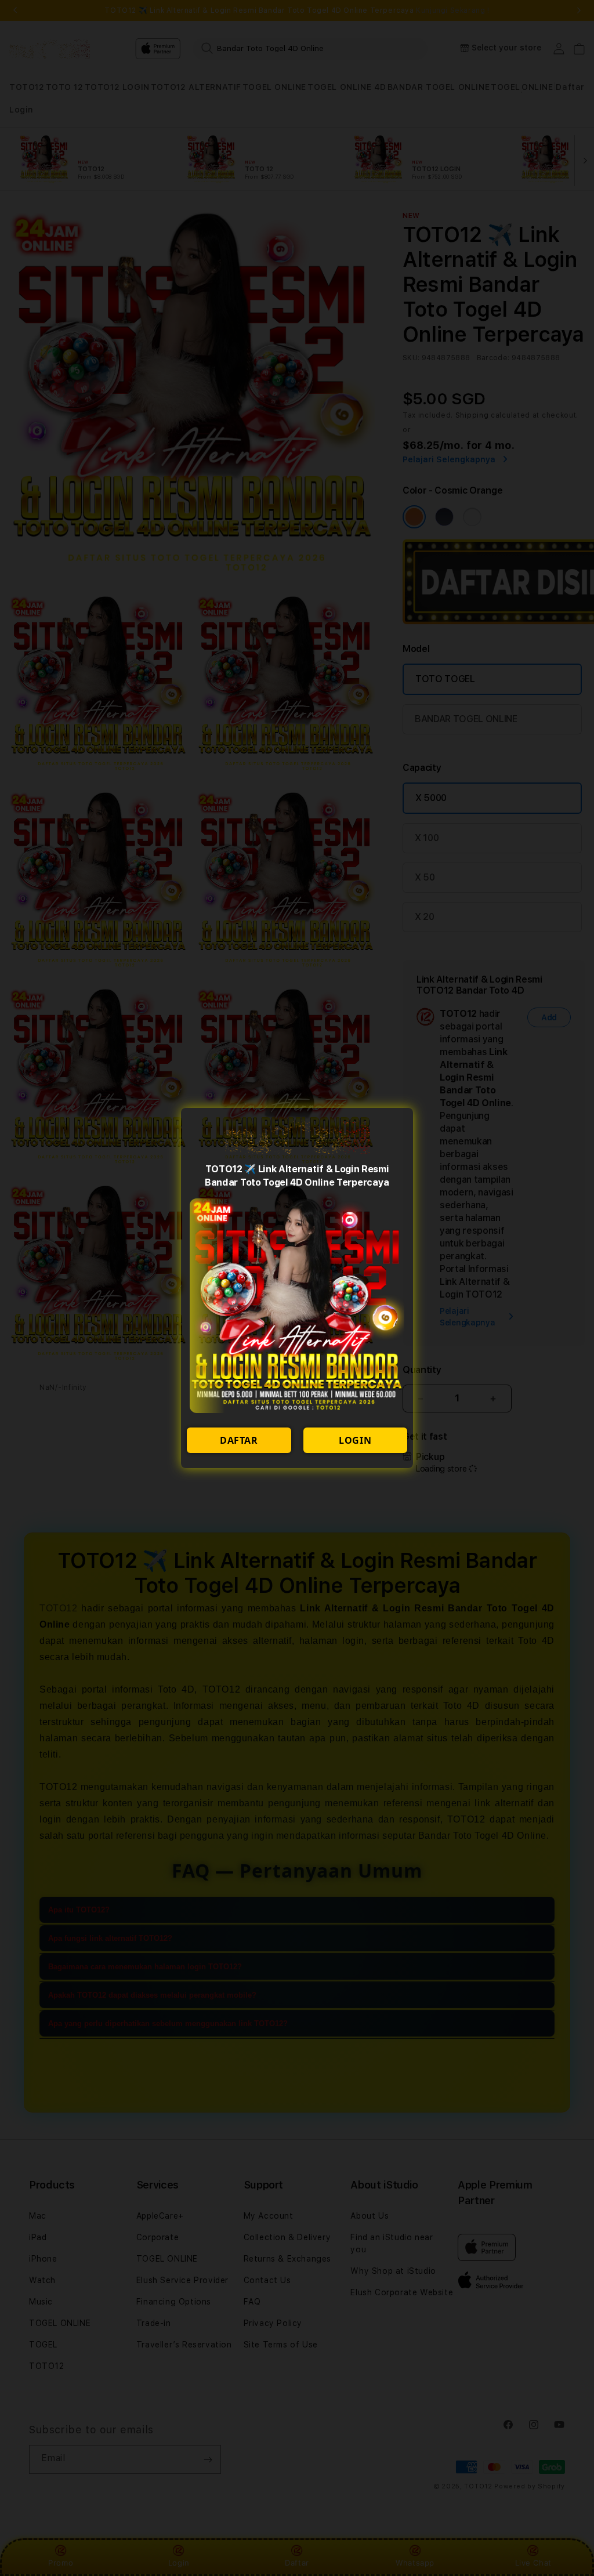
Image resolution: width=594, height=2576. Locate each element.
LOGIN (355, 1440)
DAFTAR (239, 1440)
